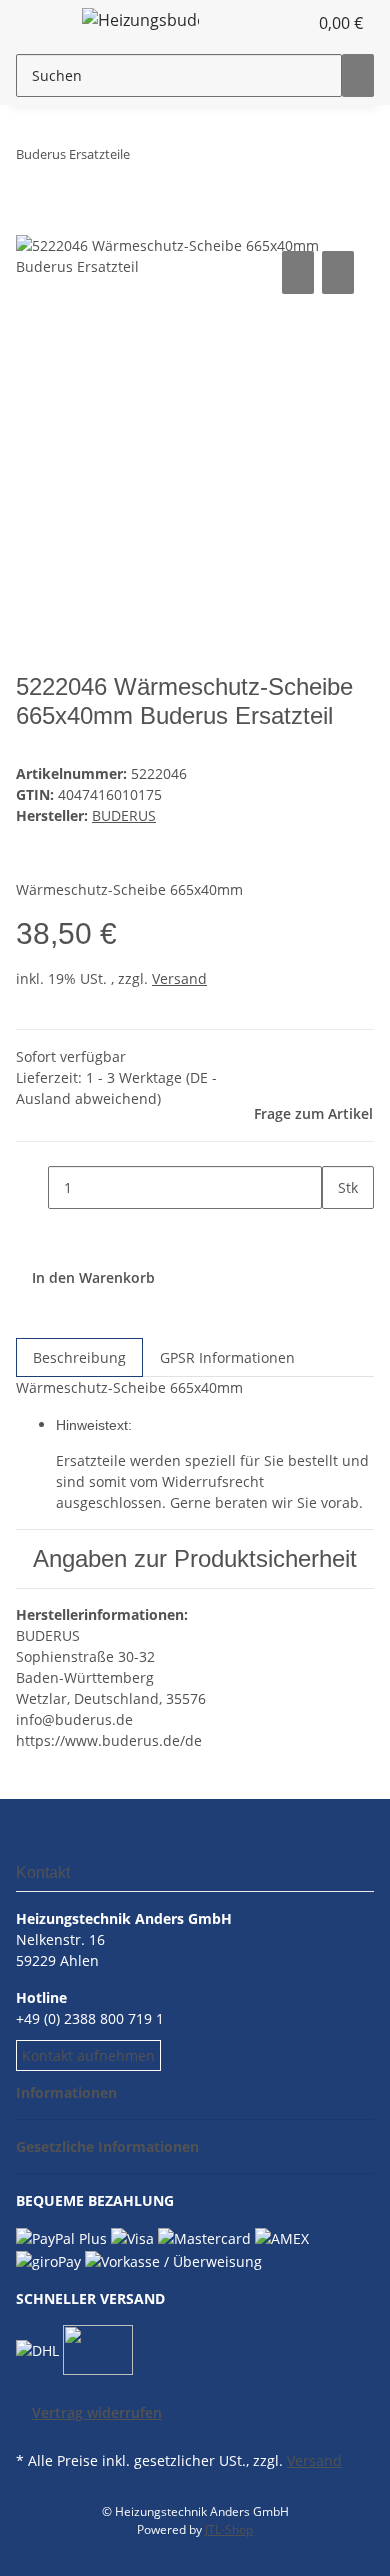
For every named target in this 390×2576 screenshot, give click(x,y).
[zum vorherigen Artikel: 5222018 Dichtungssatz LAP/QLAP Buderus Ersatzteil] (182, 158)
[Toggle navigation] (41, 23)
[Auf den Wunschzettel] (338, 272)
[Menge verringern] (32, 1187)
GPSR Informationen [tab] (227, 1357)
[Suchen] (358, 75)
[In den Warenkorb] (32, 224)
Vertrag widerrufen (97, 2412)
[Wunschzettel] (292, 23)
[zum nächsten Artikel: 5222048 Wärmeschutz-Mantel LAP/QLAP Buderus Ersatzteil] (146, 158)
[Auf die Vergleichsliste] (298, 272)
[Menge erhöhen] (338, 1230)
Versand (179, 978)
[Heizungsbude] (140, 19)
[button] (270, 23)
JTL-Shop (229, 2529)
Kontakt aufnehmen (88, 2055)
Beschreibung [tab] (79, 1357)
